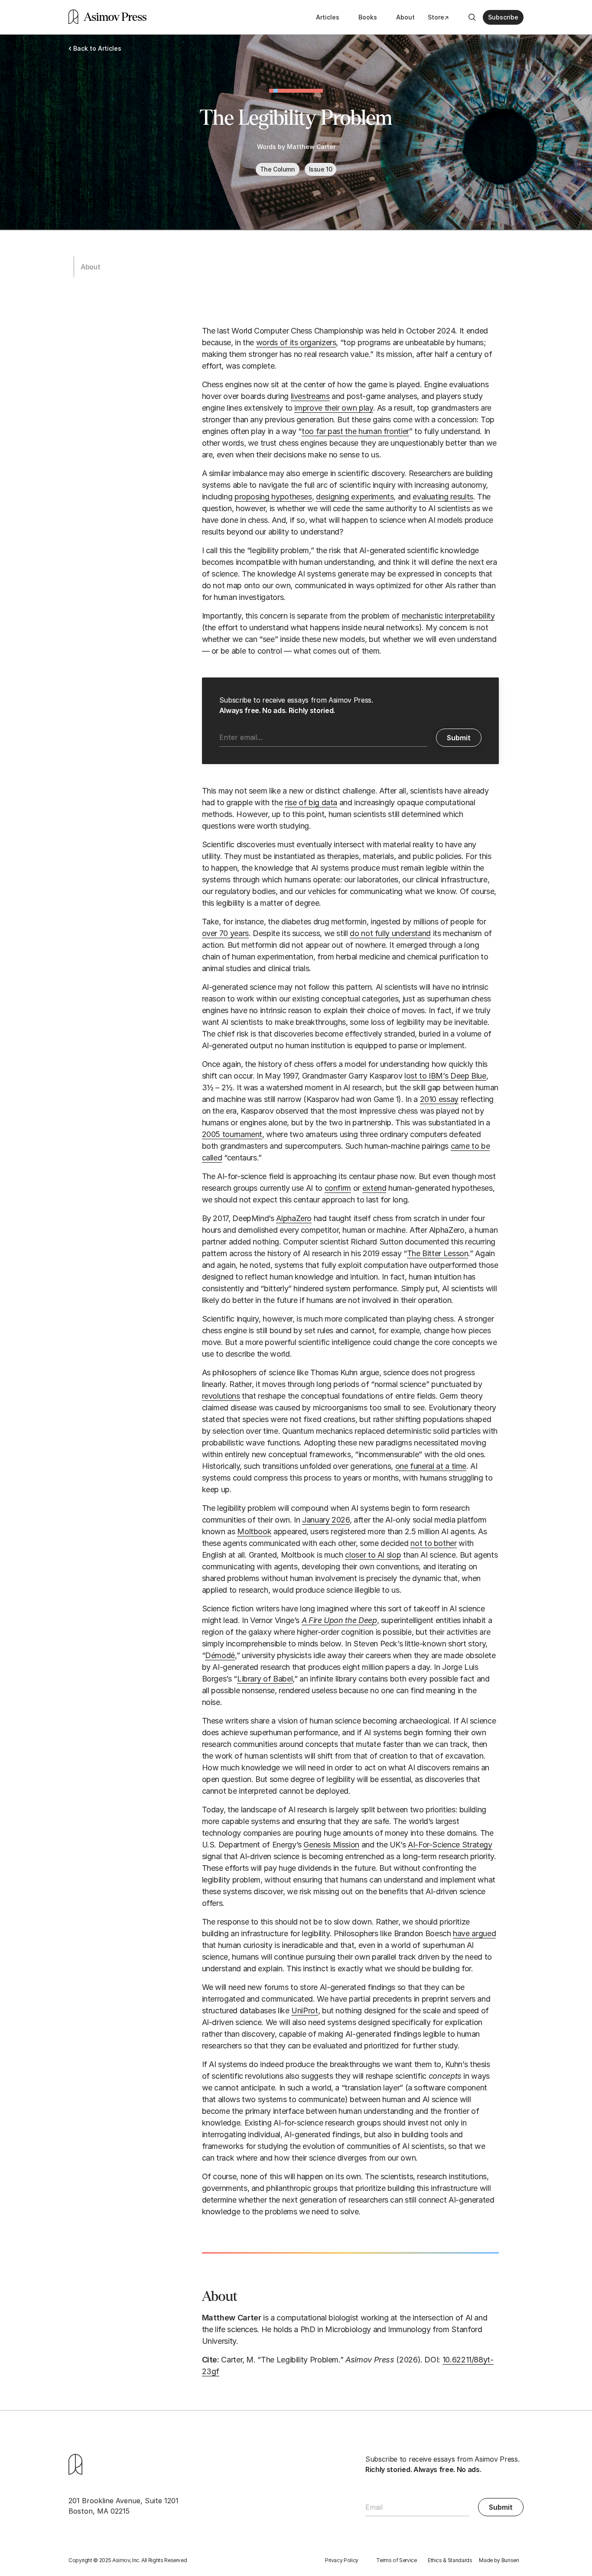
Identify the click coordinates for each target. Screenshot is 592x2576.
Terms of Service (396, 2560)
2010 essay (439, 1099)
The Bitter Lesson (438, 1253)
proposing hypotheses (273, 497)
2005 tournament (232, 1134)
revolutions (221, 1396)
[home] (107, 17)
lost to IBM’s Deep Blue (445, 1076)
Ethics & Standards (450, 2560)
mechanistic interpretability (448, 616)
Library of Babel (265, 1679)
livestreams (310, 396)
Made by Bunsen (499, 2560)
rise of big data (311, 802)
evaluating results (443, 497)
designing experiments (355, 497)
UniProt (304, 2011)
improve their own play (333, 408)
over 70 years (225, 933)
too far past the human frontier (355, 431)
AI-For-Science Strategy (450, 1845)
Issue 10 (321, 169)
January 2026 (326, 1520)
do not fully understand (390, 933)
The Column (278, 169)
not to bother (433, 1543)
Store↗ (438, 17)
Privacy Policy (342, 2560)
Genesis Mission (331, 1845)
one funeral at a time (431, 1466)
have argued (474, 1933)
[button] (503, 17)
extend (374, 1188)
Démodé (220, 1655)
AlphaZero (294, 1218)
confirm (338, 1188)
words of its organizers (296, 342)
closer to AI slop (373, 1555)
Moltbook (254, 1531)
